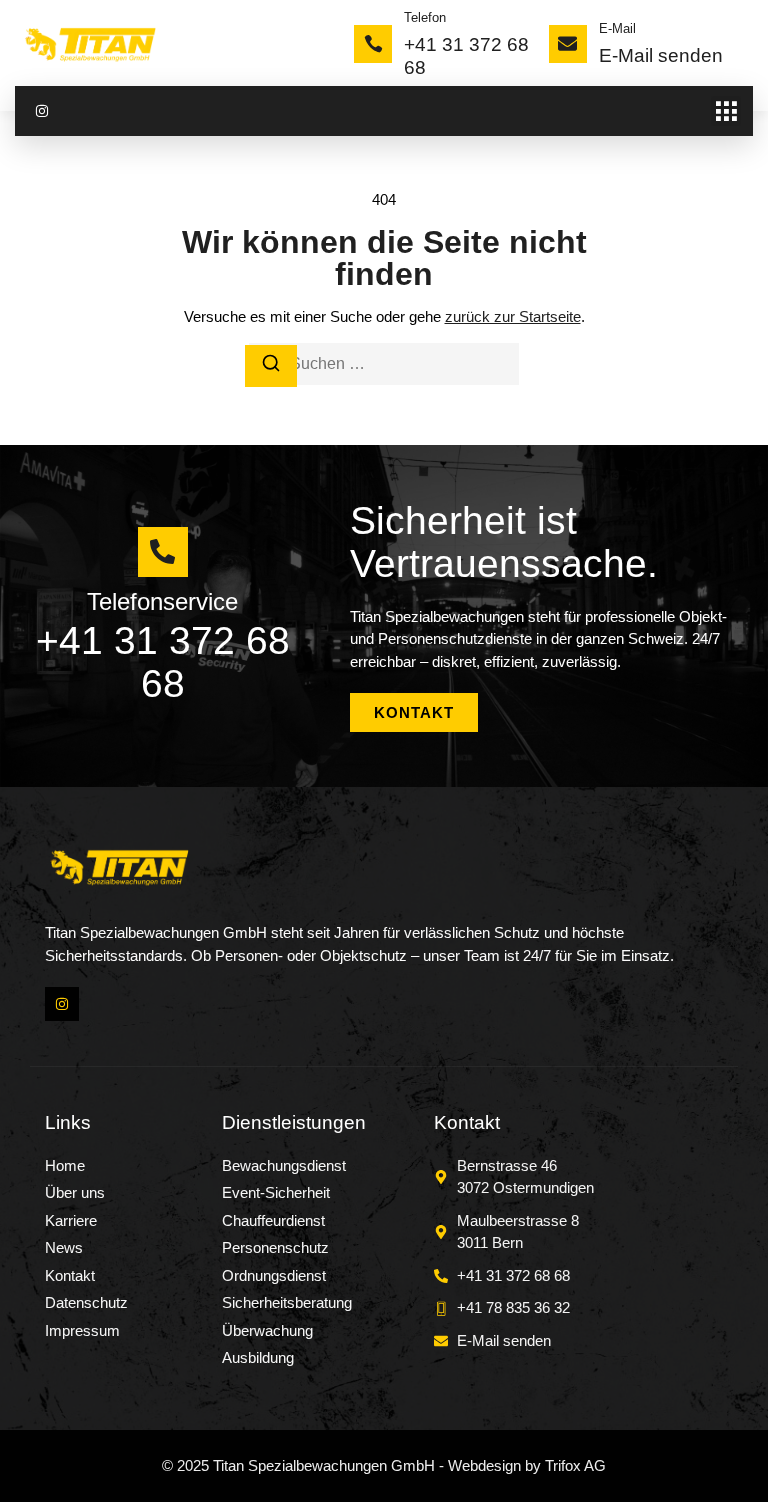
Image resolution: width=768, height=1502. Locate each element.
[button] (726, 111)
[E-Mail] (568, 44)
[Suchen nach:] (384, 364)
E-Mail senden (661, 55)
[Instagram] (42, 111)
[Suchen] (271, 366)
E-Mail (617, 28)
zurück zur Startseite (513, 316)
